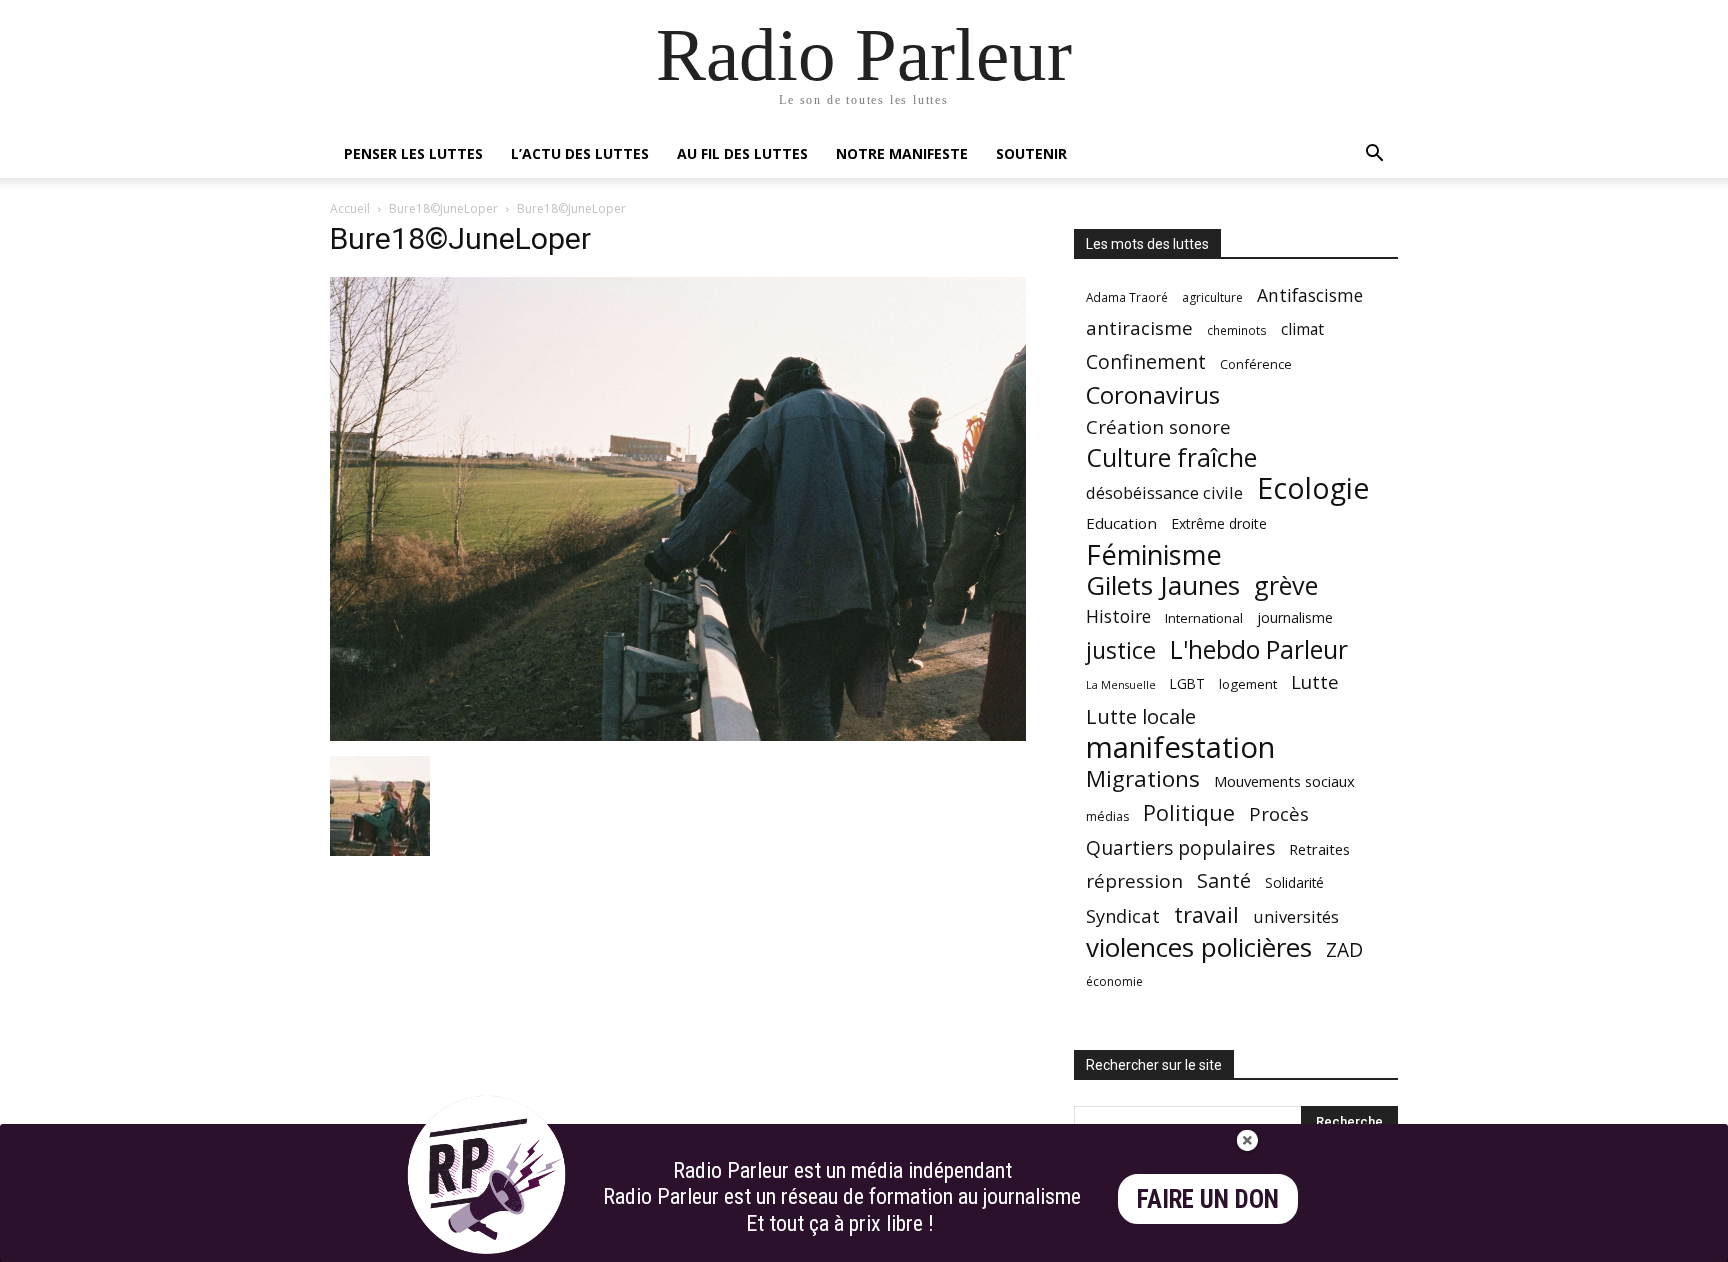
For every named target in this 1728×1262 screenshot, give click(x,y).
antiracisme (1139, 328)
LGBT (1187, 684)
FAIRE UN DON (1208, 1199)
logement (1248, 684)
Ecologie (1313, 488)
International (1204, 618)
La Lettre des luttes (1344, 1243)
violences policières (1199, 947)
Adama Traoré (1127, 297)
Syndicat (1123, 915)
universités (1296, 916)
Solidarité (1294, 883)
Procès (1279, 813)
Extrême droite (1219, 523)
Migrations (1143, 778)
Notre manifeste (902, 153)
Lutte (1315, 681)
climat (1302, 329)
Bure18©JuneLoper (443, 208)
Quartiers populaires (1180, 847)
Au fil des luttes (742, 153)
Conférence (1256, 364)
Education (1121, 523)
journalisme (1295, 617)
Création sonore (1158, 426)
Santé (1224, 880)
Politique (1189, 812)
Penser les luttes (413, 153)
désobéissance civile (1164, 492)
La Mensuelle (1121, 685)
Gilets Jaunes (1163, 585)
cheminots (1237, 330)
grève (1286, 585)
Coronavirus (1153, 395)
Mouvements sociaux (1284, 781)
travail (1206, 914)
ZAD (1344, 949)
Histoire (1118, 616)
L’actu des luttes (580, 153)
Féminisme (1154, 554)
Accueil (350, 208)
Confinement (1146, 361)
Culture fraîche (1171, 457)
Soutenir (1031, 153)
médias (1107, 816)
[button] (1374, 155)
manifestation (1180, 747)
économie (1114, 981)
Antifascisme (1310, 295)
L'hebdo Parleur (1259, 649)
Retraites (1319, 849)
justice (1121, 650)
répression (1134, 881)
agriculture (1212, 297)
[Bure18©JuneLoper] (678, 735)
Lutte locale (1141, 716)
